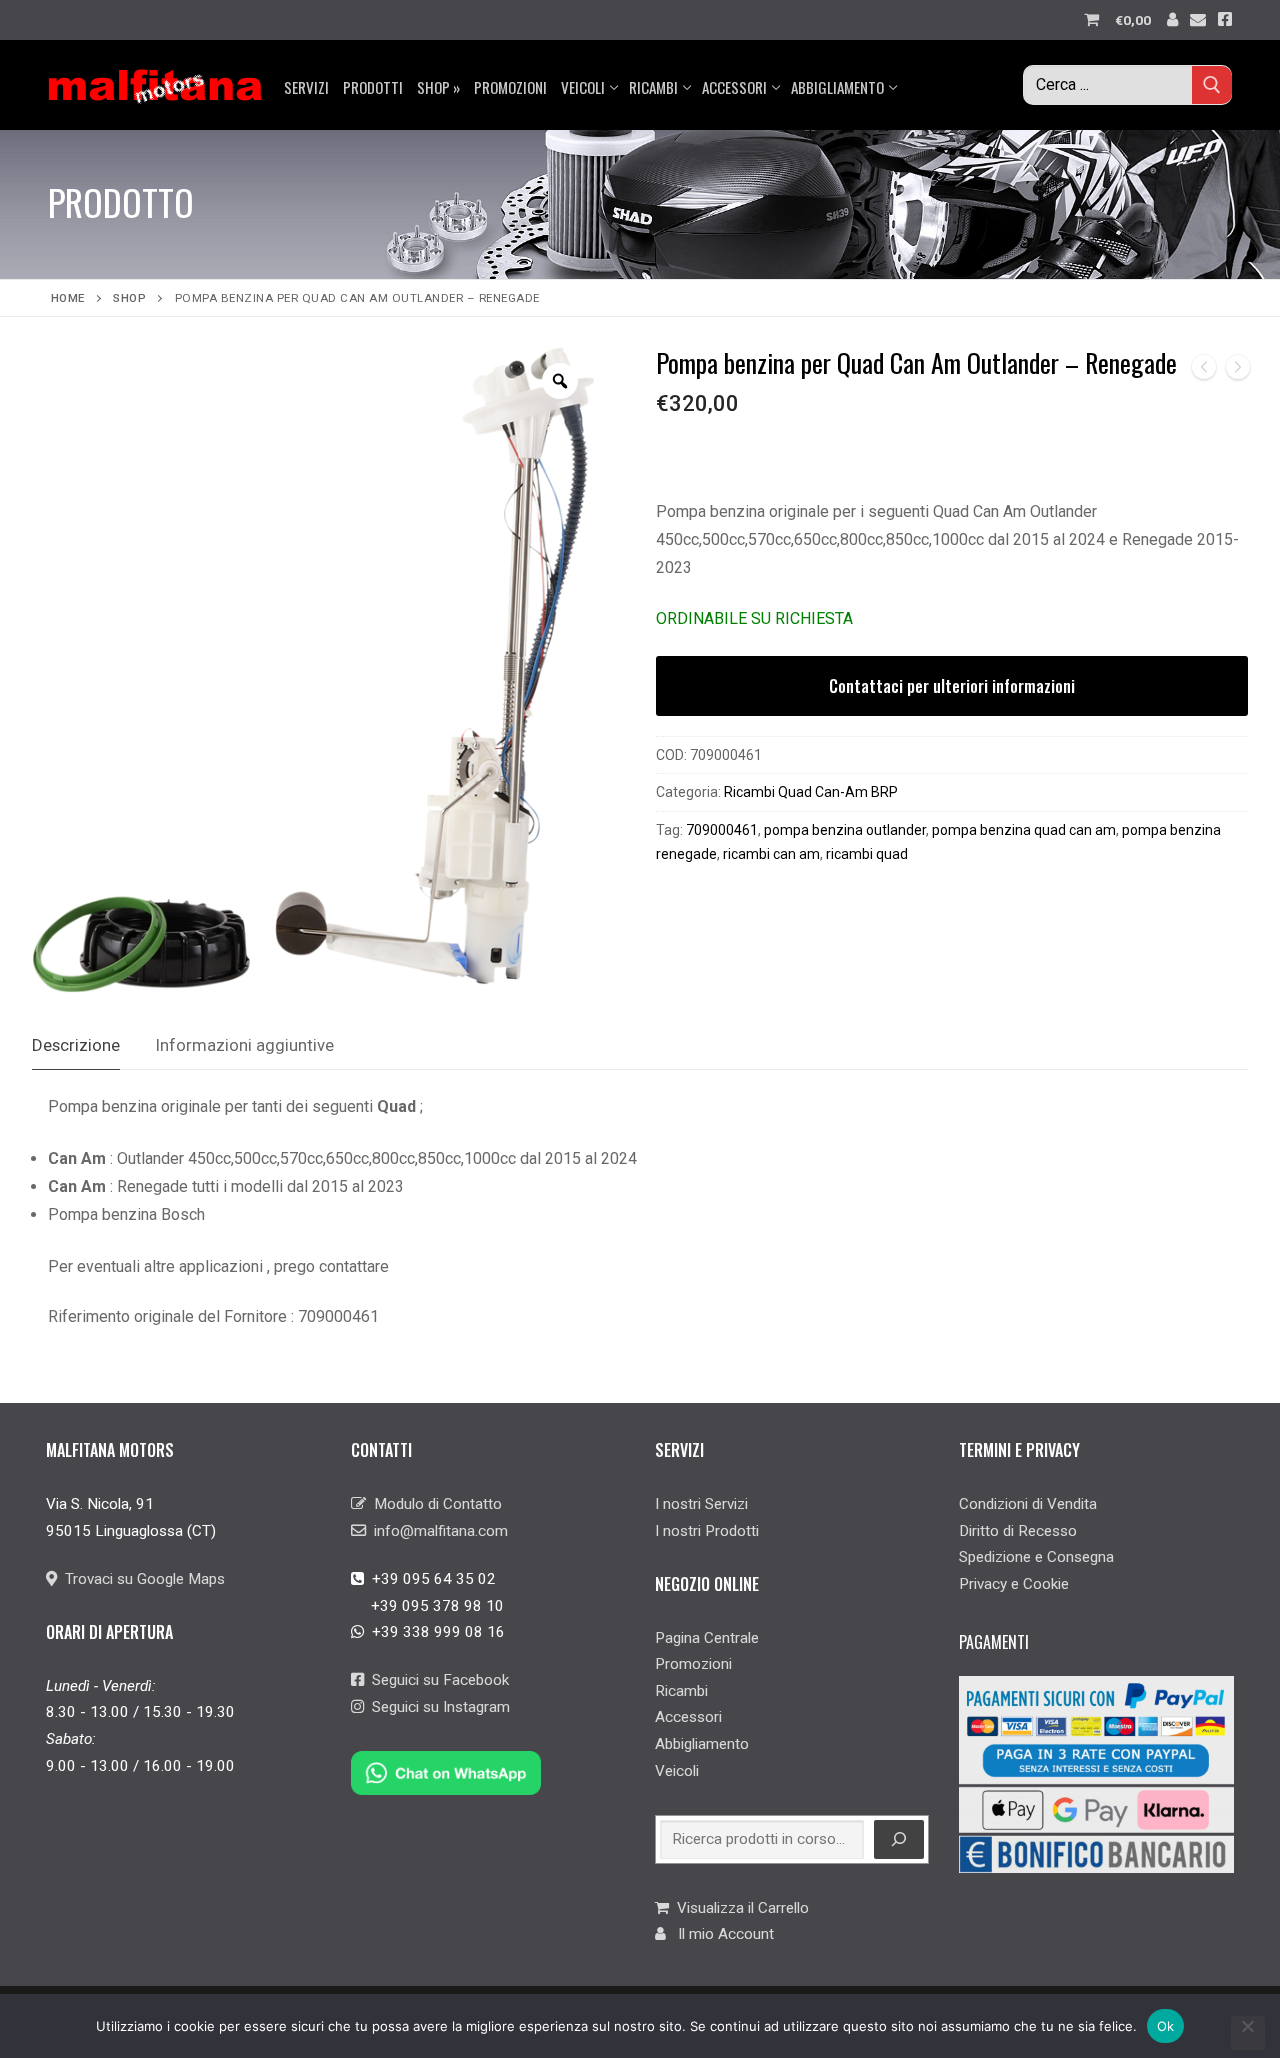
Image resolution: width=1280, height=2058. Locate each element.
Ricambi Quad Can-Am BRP (811, 792)
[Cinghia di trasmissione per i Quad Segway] (1238, 371)
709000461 (722, 830)
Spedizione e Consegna (1036, 1557)
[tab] (76, 1046)
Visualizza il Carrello (739, 1908)
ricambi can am (771, 854)
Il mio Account (720, 1934)
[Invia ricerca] (1212, 84)
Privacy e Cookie (1014, 1584)
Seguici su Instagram (437, 1707)
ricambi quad (867, 854)
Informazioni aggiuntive (245, 1045)
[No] (1248, 2033)
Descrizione (76, 1045)
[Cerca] (899, 1840)
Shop (129, 298)
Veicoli (677, 1771)
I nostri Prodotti (707, 1531)
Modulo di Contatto (434, 1504)
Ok (1166, 2026)
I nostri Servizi (701, 1504)
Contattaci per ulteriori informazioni (952, 686)
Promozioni (693, 1664)
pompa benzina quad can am (1024, 830)
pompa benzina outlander (845, 830)
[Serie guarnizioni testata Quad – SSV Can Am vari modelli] (1204, 371)
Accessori (688, 1717)
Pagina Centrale (707, 1638)
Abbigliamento (702, 1744)
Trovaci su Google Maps (141, 1579)
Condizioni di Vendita (1028, 1504)
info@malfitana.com (437, 1531)
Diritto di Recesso (1018, 1531)
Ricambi (681, 1691)
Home (68, 298)
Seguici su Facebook (436, 1680)
